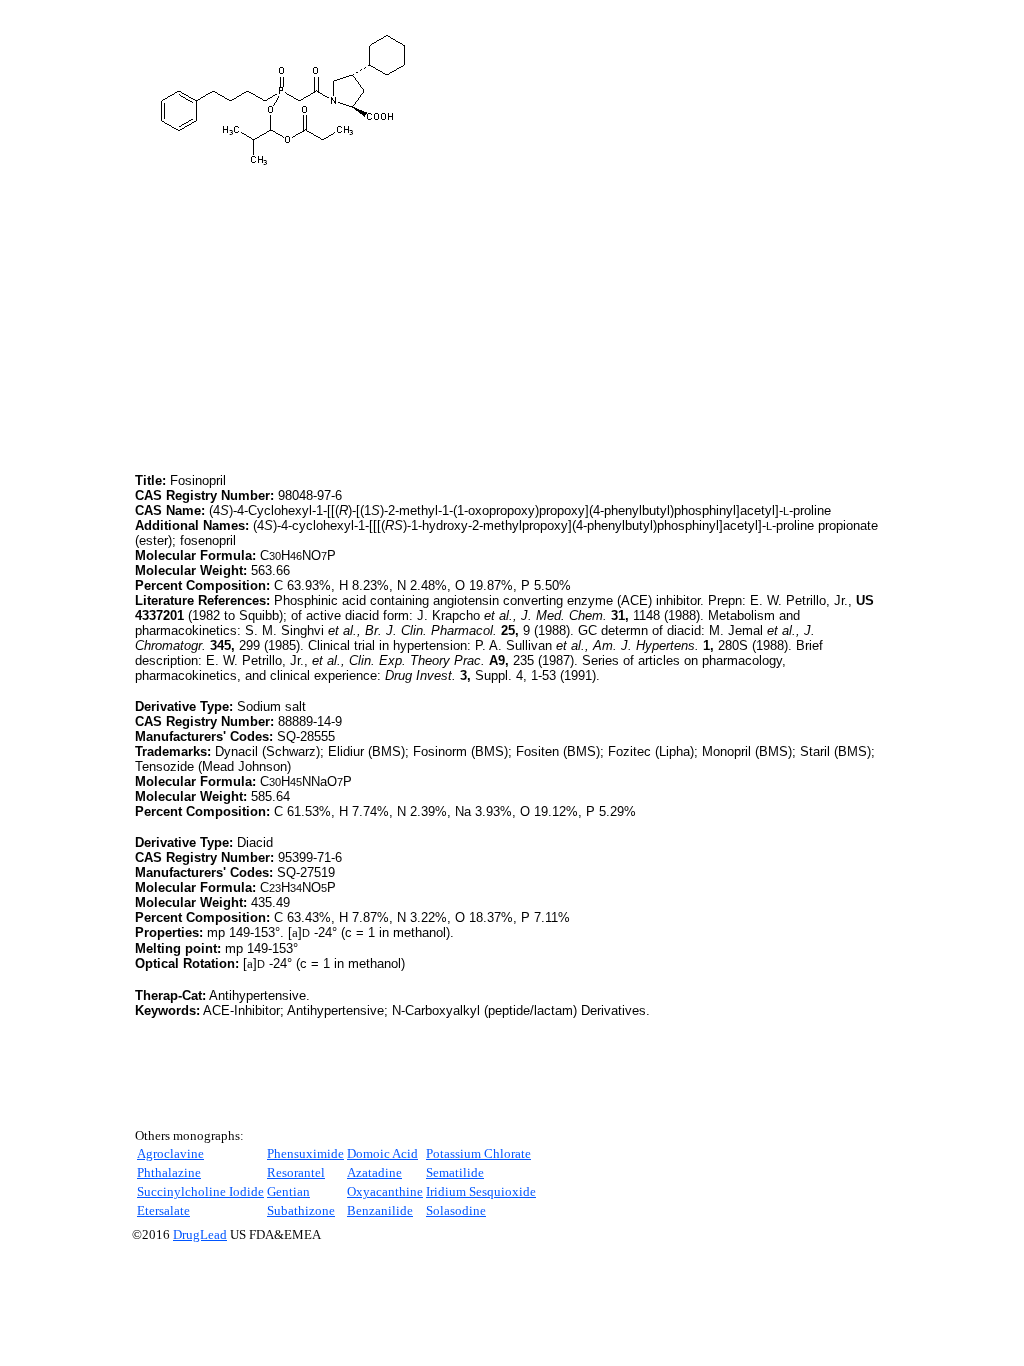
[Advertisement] (303, 329)
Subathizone (301, 1210)
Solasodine (456, 1210)
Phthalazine (169, 1172)
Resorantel (296, 1172)
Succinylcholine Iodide (200, 1191)
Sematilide (455, 1172)
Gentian (288, 1191)
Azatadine (374, 1172)
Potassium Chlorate (478, 1153)
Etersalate (163, 1210)
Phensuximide (305, 1153)
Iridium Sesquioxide (481, 1191)
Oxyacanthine (385, 1191)
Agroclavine (170, 1153)
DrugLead (200, 1234)
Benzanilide (380, 1210)
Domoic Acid (382, 1153)
